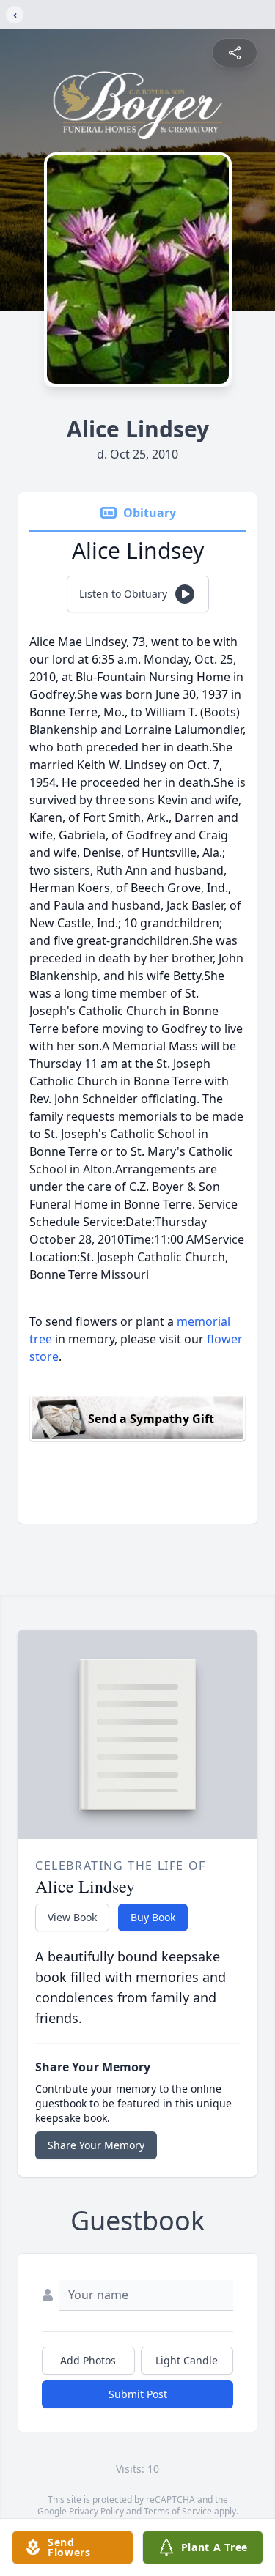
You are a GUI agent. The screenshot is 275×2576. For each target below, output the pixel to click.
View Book (72, 1917)
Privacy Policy (96, 2511)
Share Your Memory (96, 2145)
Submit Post (138, 2394)
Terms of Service (178, 2511)
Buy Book (153, 1917)
